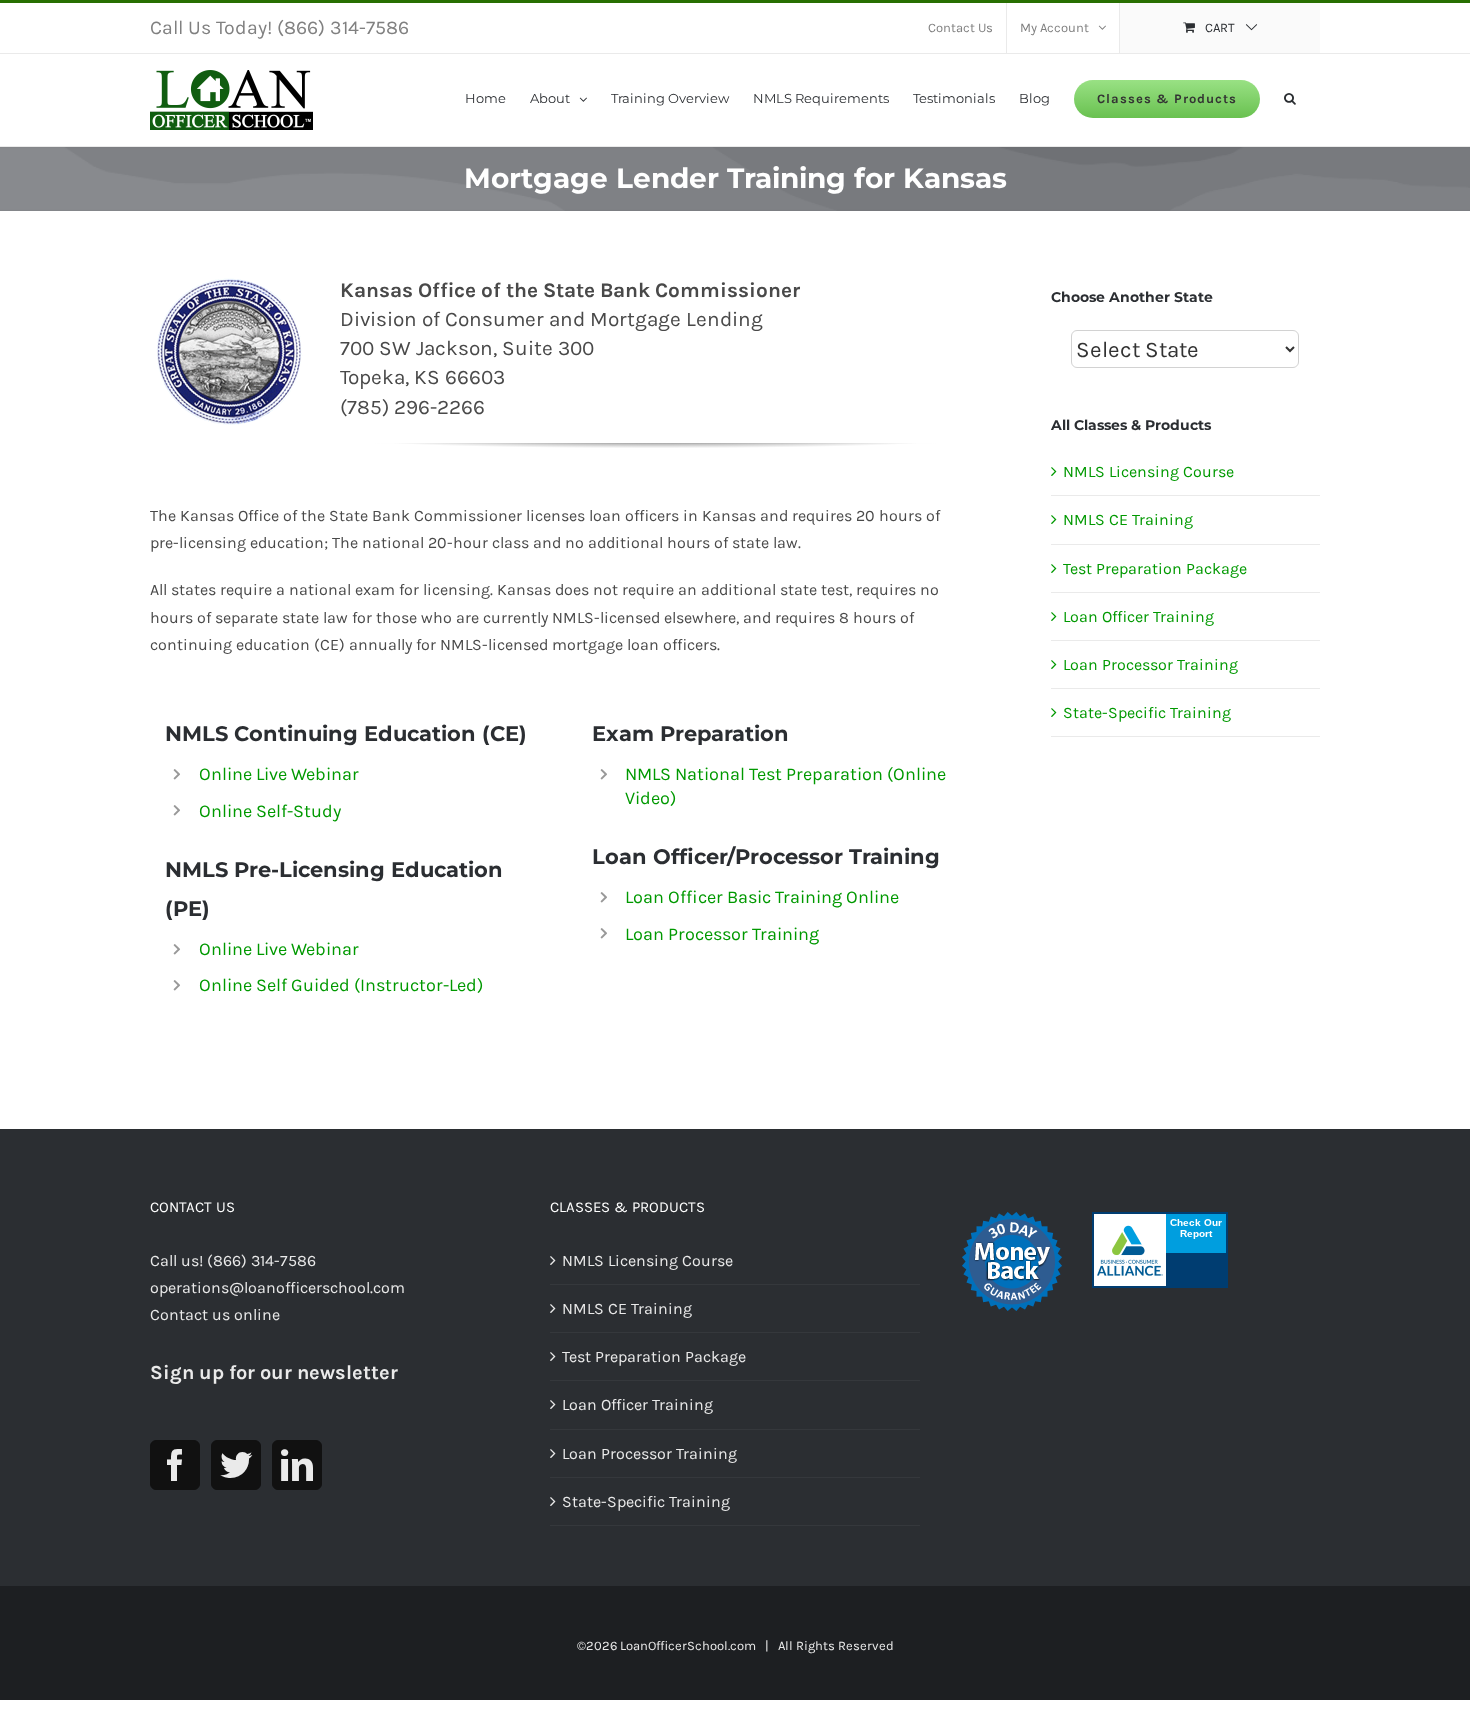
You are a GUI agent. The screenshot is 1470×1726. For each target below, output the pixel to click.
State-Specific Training (1147, 712)
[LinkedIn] (297, 1465)
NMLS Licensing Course (1148, 471)
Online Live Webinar (279, 774)
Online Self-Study (270, 811)
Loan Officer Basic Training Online (762, 897)
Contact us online (215, 1314)
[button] (1290, 97)
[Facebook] (175, 1465)
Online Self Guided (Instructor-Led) (341, 985)
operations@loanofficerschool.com (277, 1287)
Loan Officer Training (1138, 616)
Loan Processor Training (722, 934)
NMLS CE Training (1128, 519)
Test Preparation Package (1155, 568)
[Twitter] (236, 1465)
